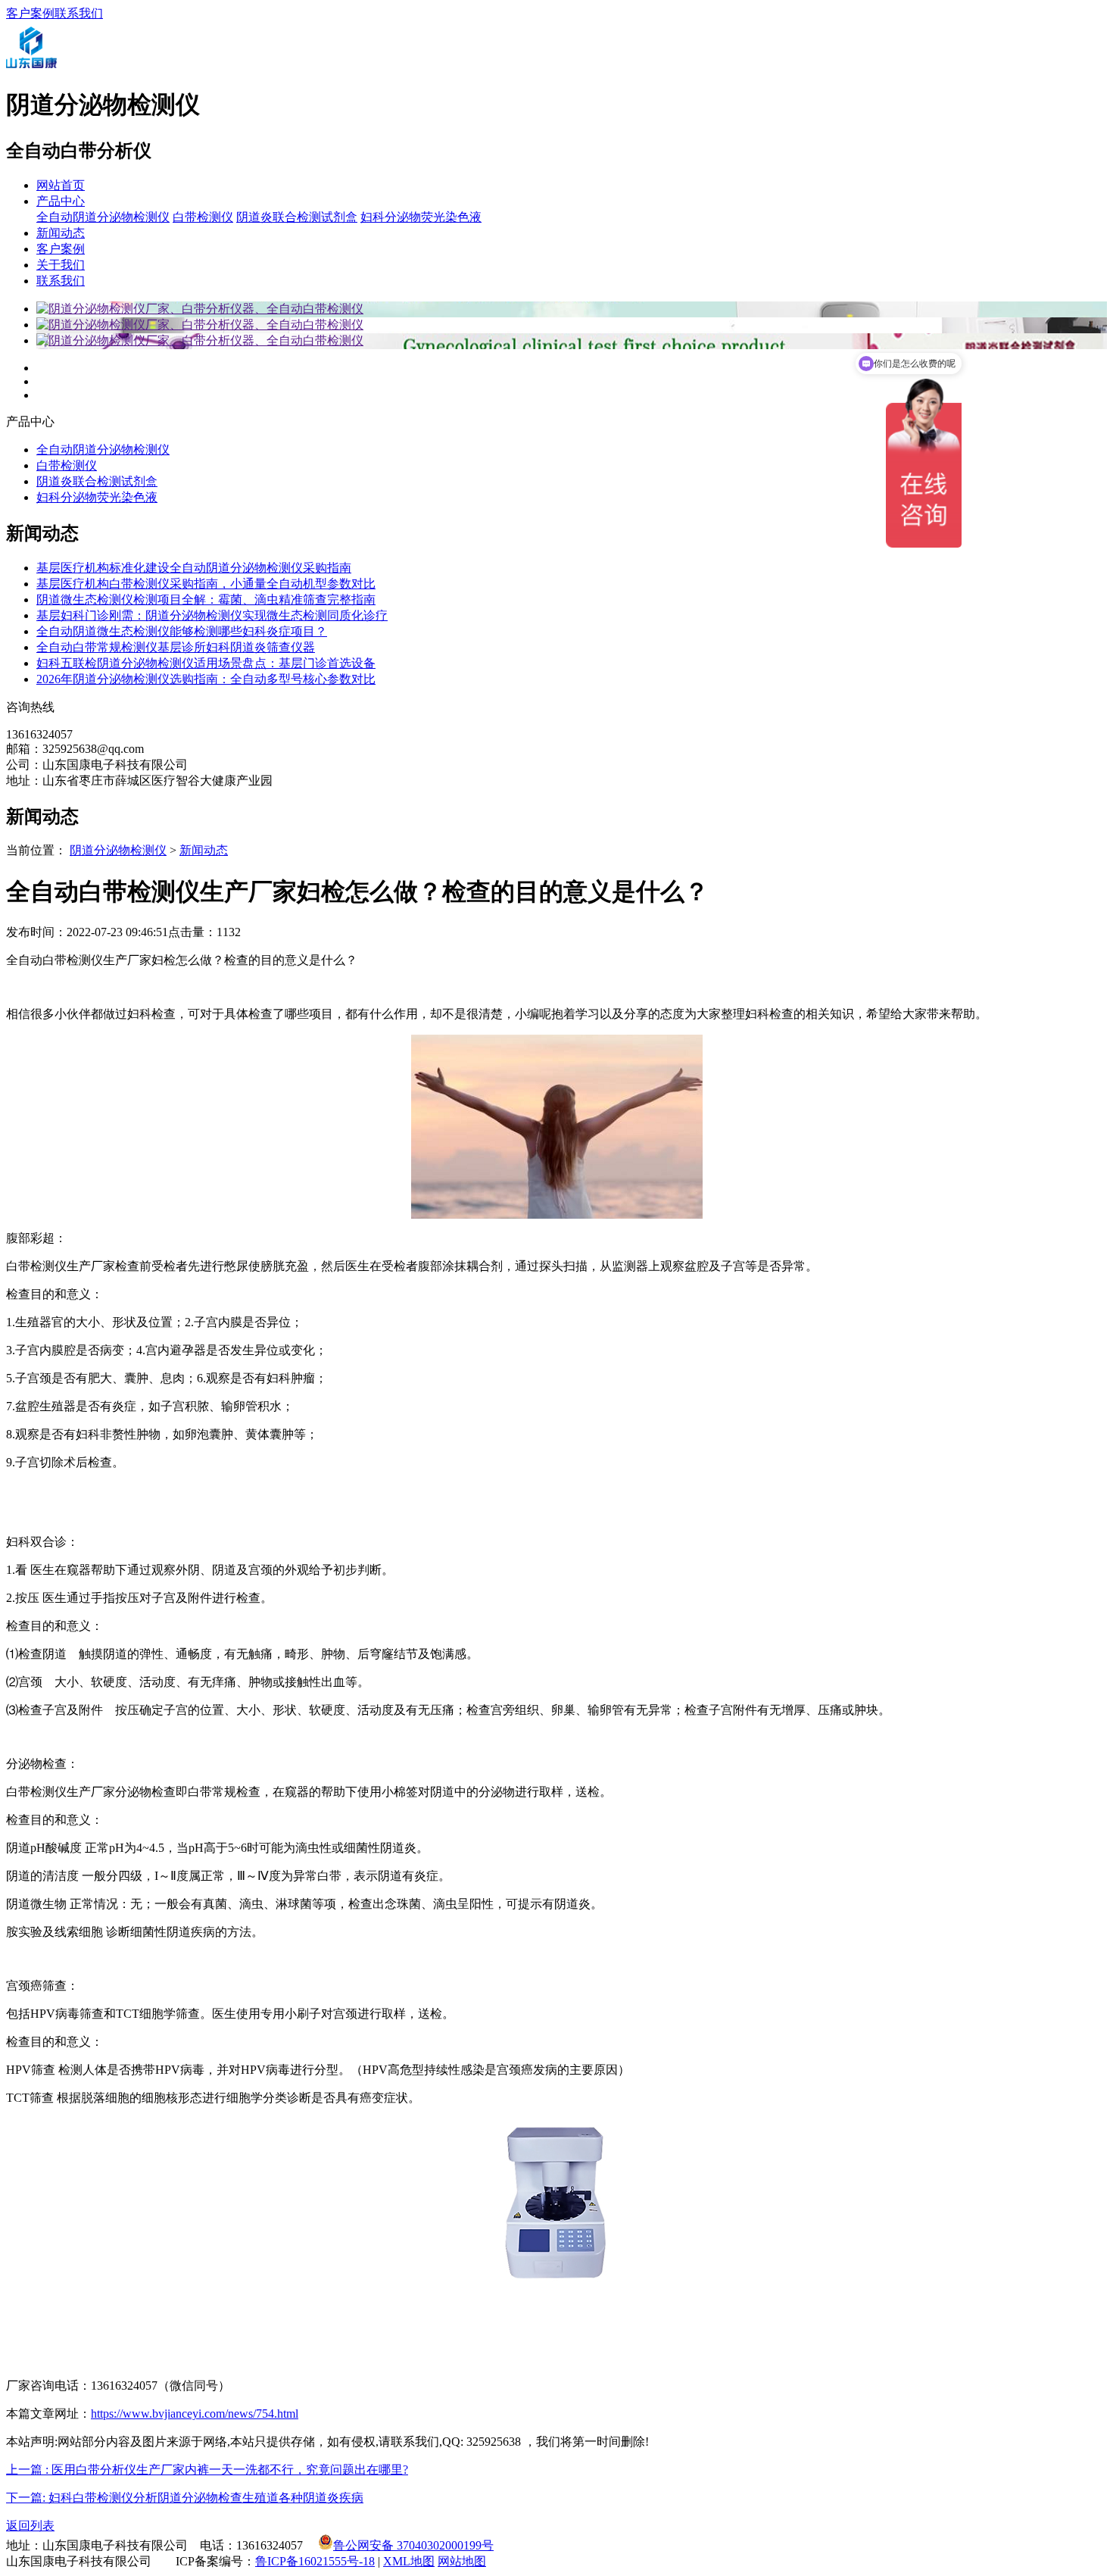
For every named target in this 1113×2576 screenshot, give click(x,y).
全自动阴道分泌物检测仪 (103, 217)
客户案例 (30, 13)
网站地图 (462, 2561)
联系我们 (79, 13)
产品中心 (61, 201)
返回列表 (30, 2526)
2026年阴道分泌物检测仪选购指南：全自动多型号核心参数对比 (206, 679)
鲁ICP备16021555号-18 (315, 2561)
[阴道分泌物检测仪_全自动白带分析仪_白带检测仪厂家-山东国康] (31, 69)
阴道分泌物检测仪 (118, 850)
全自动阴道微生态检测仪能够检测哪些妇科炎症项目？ (182, 631)
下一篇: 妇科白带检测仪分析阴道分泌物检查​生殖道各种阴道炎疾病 (185, 2498)
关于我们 (61, 265)
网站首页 (61, 185)
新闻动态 (61, 233)
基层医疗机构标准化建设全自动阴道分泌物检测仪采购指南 (194, 568)
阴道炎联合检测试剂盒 (297, 217)
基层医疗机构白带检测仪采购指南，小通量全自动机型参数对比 (206, 584)
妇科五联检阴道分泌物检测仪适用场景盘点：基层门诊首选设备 (206, 663)
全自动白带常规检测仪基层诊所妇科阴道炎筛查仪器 (176, 647)
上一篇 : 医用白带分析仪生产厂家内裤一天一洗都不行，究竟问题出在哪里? (207, 2470)
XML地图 (409, 2561)
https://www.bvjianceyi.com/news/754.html (195, 2414)
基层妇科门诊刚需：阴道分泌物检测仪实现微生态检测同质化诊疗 (212, 615)
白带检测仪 (203, 217)
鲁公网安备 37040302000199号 (413, 2545)
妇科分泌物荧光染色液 (421, 217)
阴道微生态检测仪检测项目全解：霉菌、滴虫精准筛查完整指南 (206, 600)
